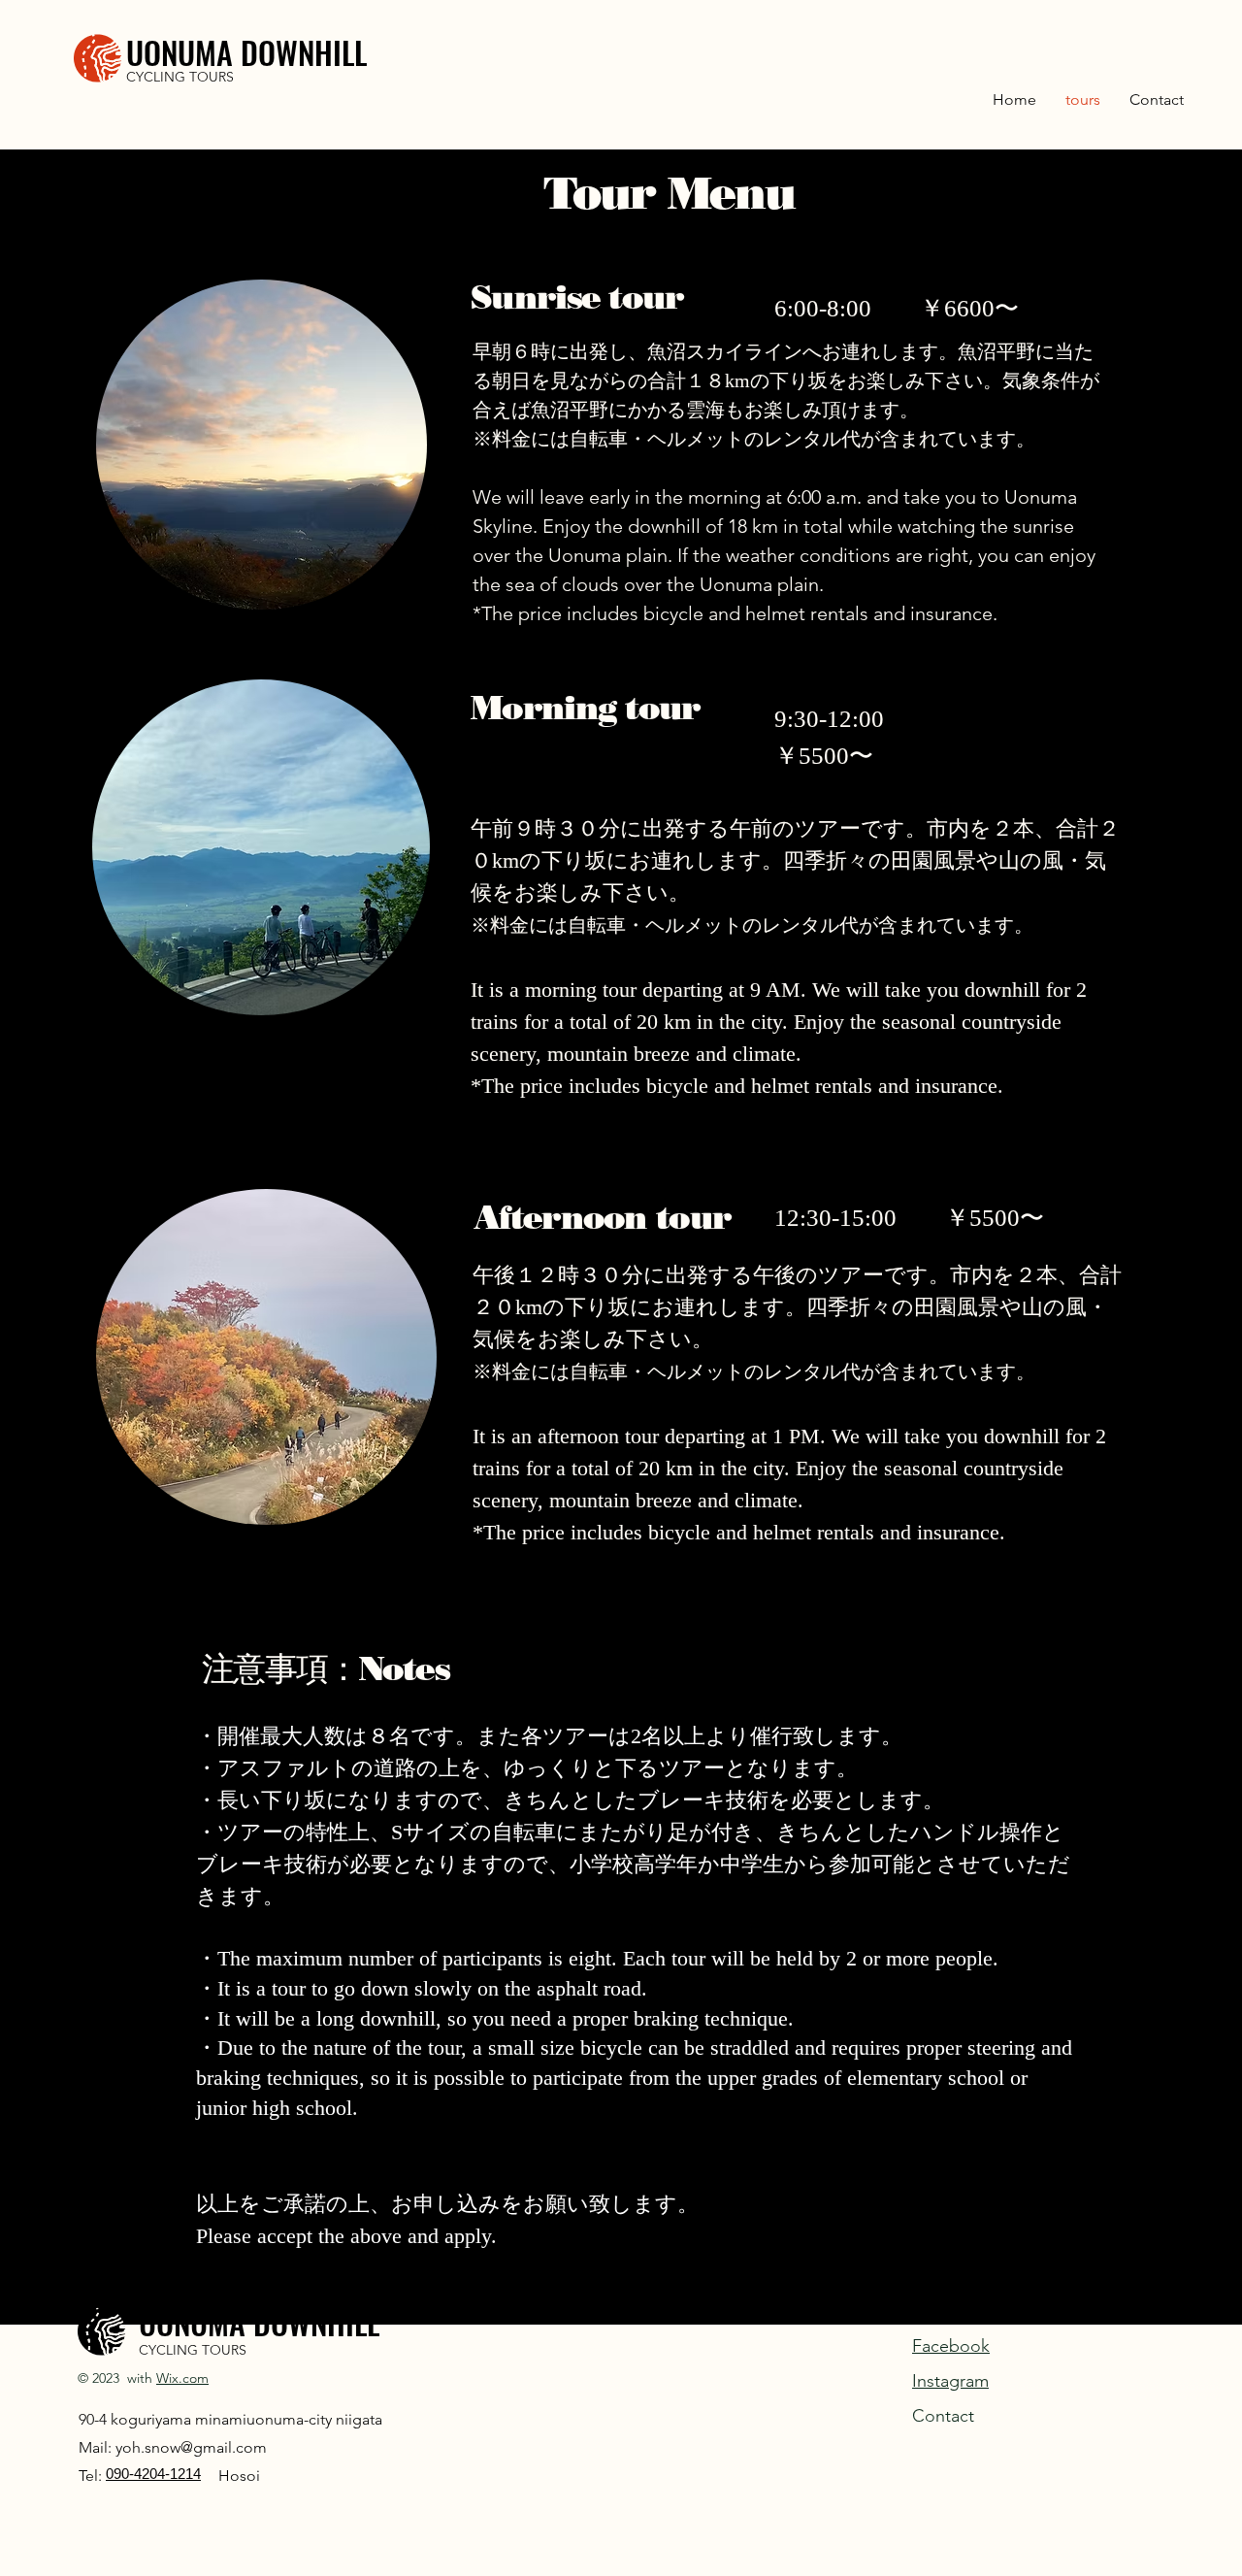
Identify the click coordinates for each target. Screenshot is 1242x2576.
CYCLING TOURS (180, 77)
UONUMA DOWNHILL (246, 52)
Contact (943, 2416)
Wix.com (182, 2378)
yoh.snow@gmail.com (191, 2447)
